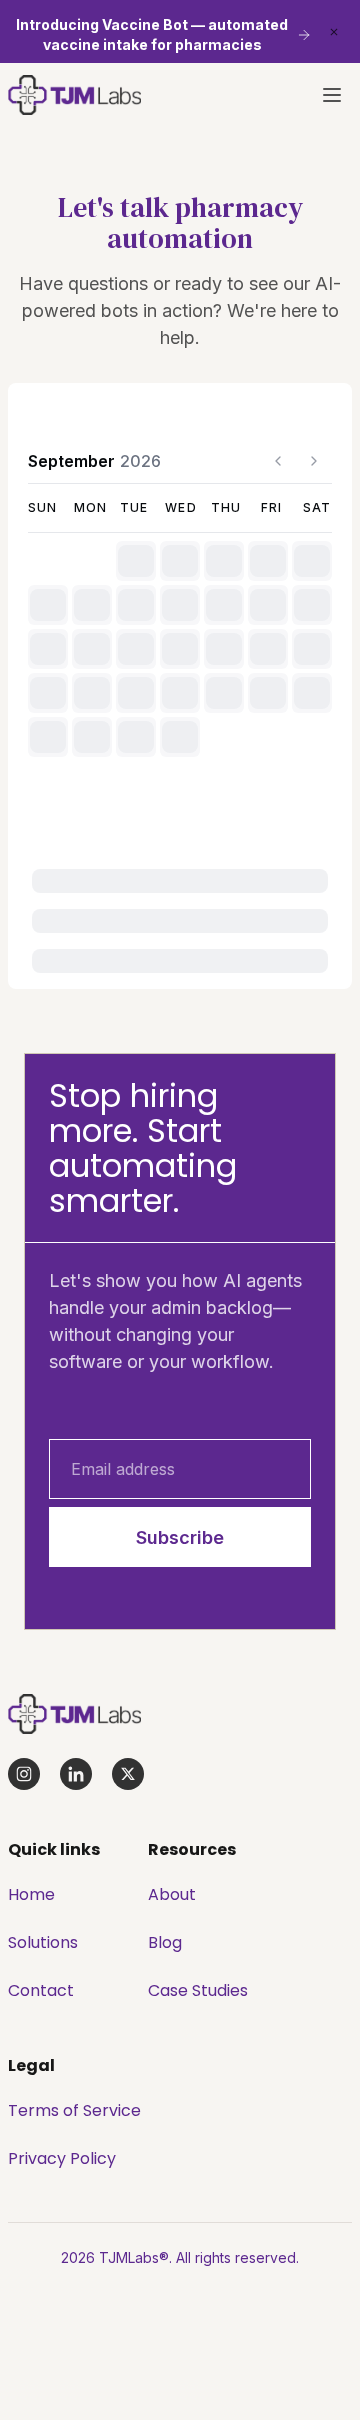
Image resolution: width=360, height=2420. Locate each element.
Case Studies (198, 1990)
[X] (128, 1774)
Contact (41, 1990)
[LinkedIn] (76, 1774)
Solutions (43, 1942)
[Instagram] (24, 1774)
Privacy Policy (62, 2158)
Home (31, 1894)
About (172, 1894)
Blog (165, 1942)
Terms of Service (74, 2110)
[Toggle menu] (332, 95)
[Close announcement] (334, 32)
